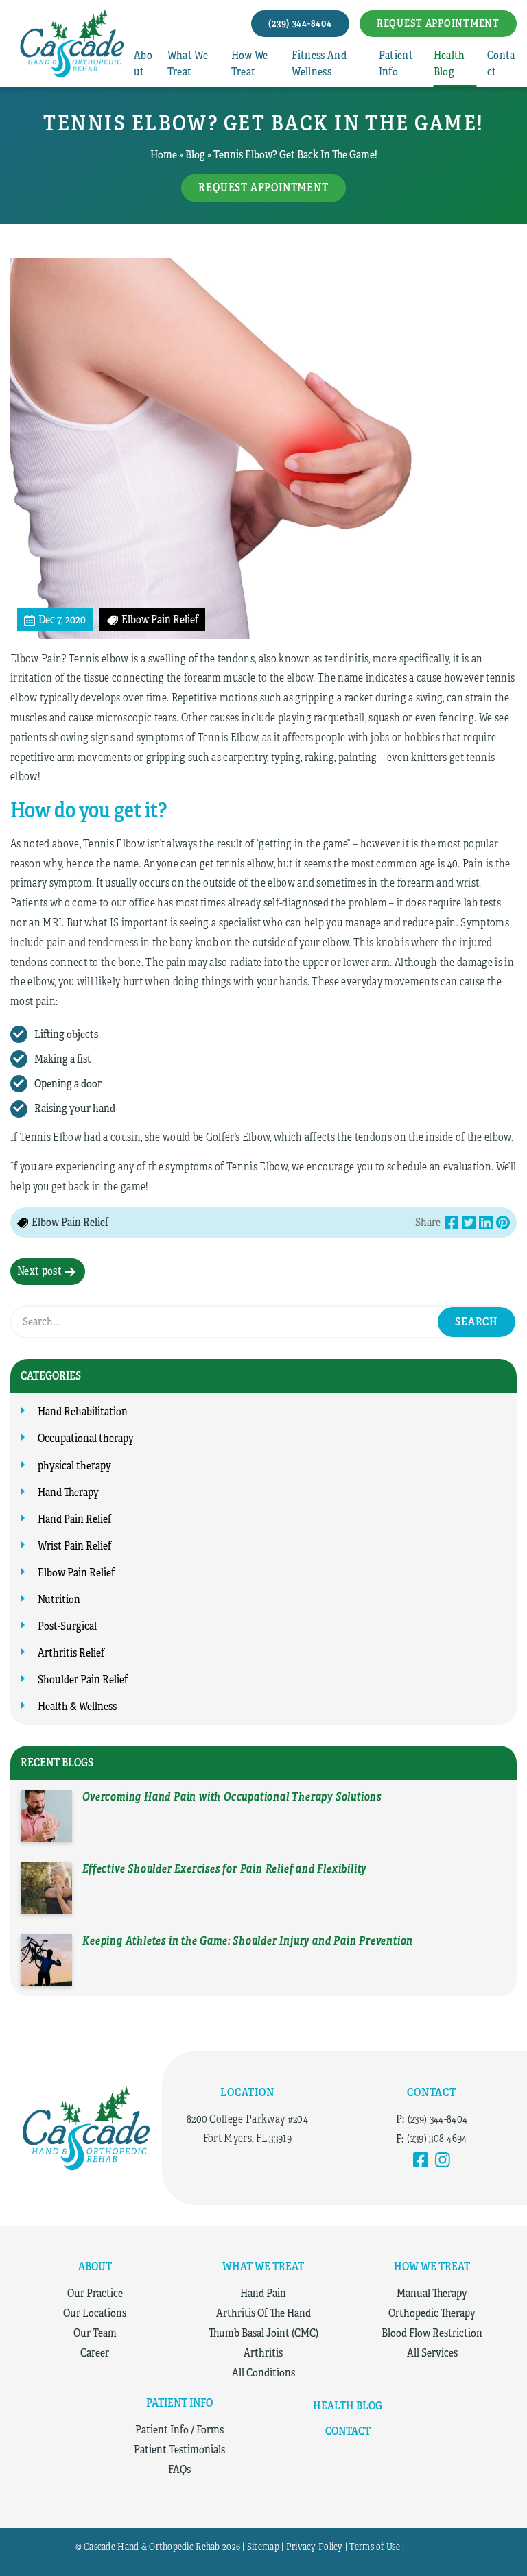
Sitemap (263, 2547)
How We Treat (250, 64)
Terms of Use (374, 2547)
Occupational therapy (86, 1439)
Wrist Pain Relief (74, 1546)
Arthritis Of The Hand (263, 2313)
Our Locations (95, 2313)
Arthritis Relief (71, 1653)
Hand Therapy (68, 1493)
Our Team (95, 2333)
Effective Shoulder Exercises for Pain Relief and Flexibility (224, 1869)
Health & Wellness (77, 1707)
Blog (195, 155)
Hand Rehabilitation (83, 1412)
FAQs (179, 2470)
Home (164, 155)
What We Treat (188, 64)
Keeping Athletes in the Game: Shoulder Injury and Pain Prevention (248, 1941)
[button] (300, 24)
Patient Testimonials (179, 2450)
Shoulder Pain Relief (83, 1680)
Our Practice (95, 2294)
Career (95, 2353)
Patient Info (396, 64)
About (143, 64)
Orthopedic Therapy (432, 2313)
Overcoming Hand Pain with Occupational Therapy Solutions (232, 1797)
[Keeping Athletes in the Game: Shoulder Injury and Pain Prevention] (46, 1960)
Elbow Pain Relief (76, 1573)
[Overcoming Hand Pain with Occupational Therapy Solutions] (46, 1816)
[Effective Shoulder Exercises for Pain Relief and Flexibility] (46, 1888)
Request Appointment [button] (438, 23)
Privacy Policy (315, 2547)
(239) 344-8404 (437, 2119)
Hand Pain (263, 2294)
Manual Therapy (432, 2294)
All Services (432, 2353)
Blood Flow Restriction (432, 2333)
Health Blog (449, 64)
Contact (501, 64)
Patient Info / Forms (179, 2430)
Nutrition (59, 1600)
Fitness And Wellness (319, 64)
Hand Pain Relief (74, 1519)
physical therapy (74, 1466)
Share (428, 1223)
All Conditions (263, 2373)
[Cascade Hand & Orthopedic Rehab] (86, 2128)
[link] (421, 2160)
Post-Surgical (67, 1626)
